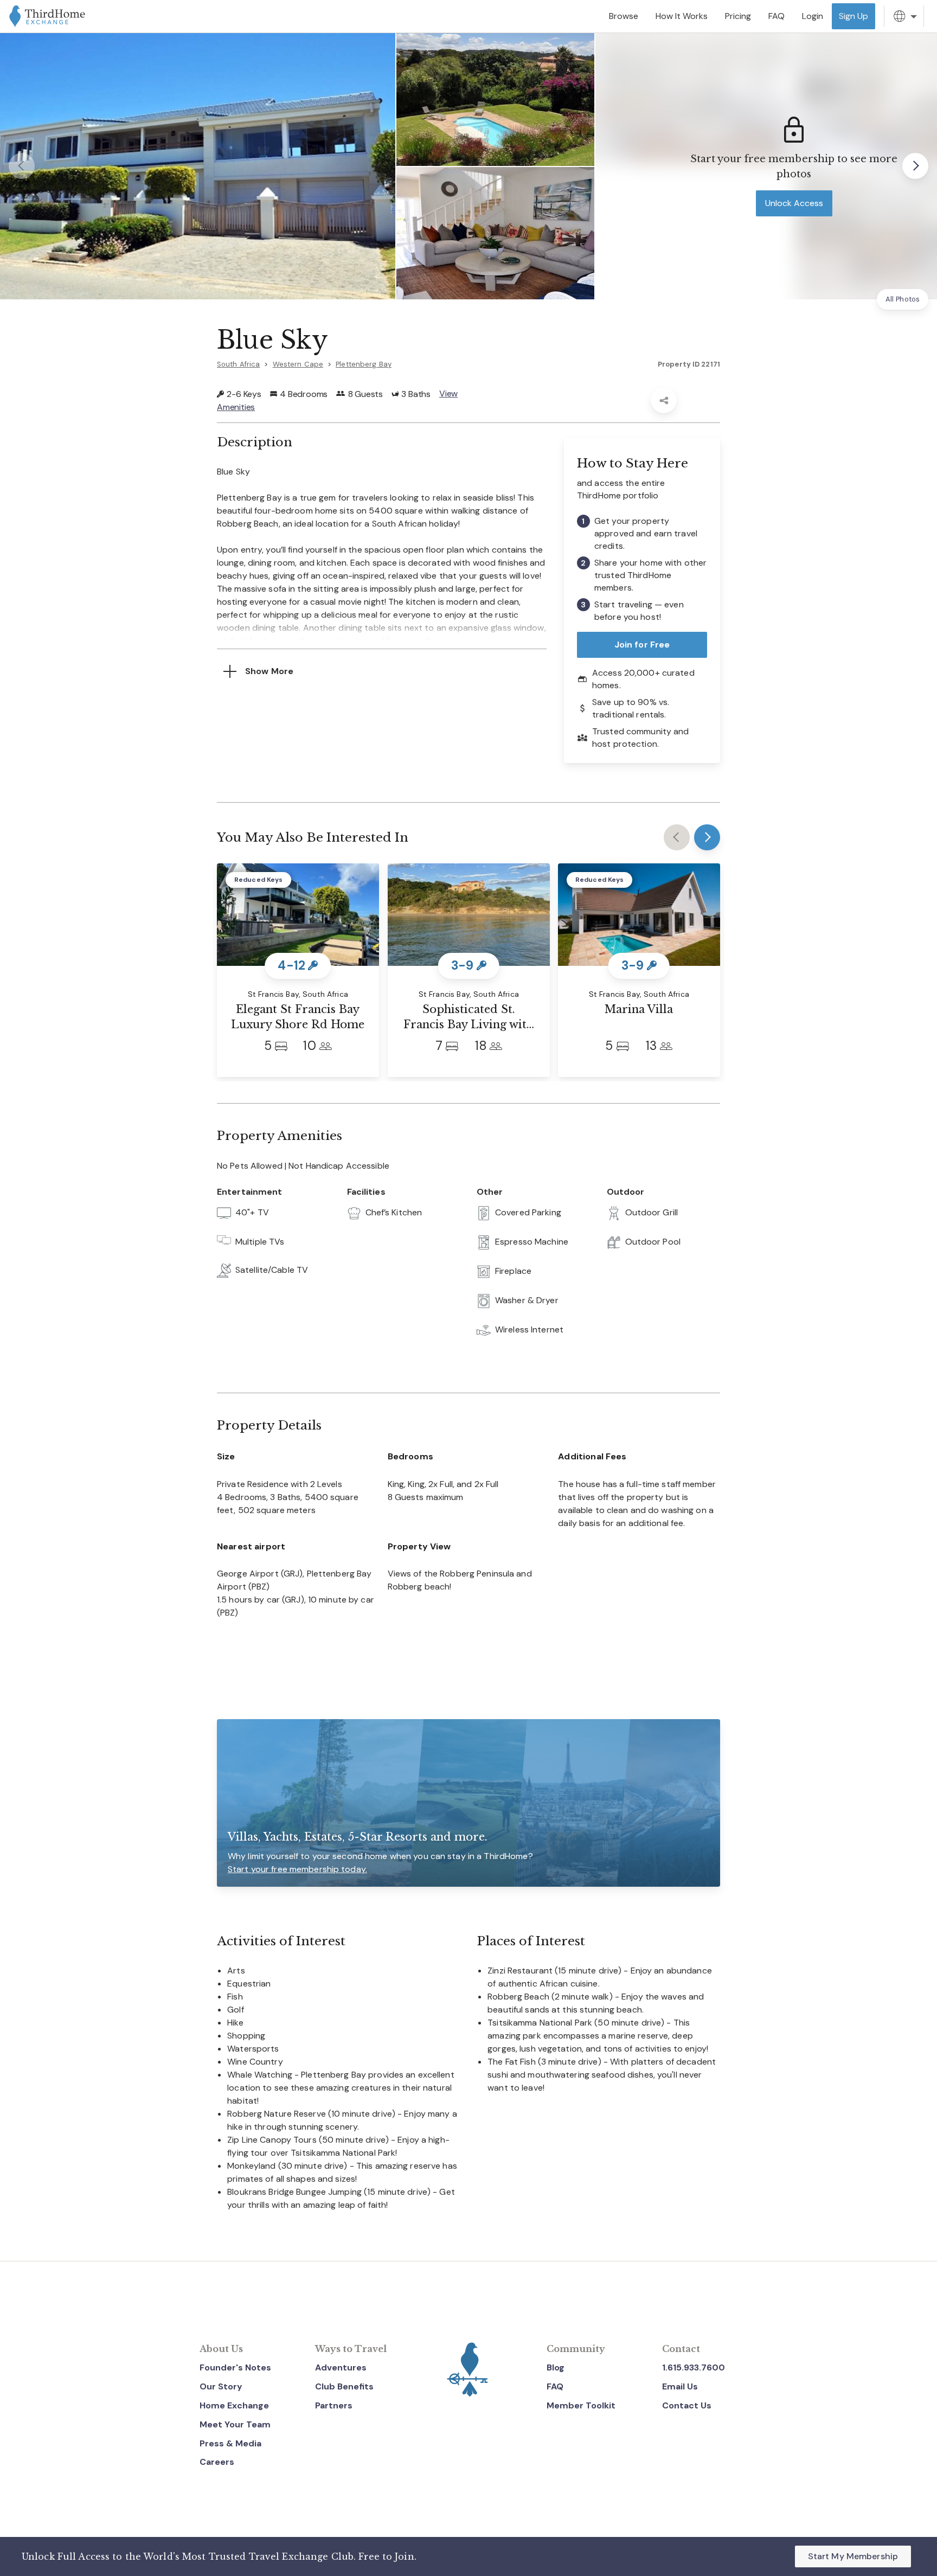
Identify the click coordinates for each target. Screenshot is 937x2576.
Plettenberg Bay (364, 364)
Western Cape (298, 364)
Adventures (341, 2367)
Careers (217, 2462)
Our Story (221, 2386)
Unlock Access (794, 203)
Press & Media (230, 2443)
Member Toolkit (581, 2405)
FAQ (555, 2386)
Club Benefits (344, 2386)
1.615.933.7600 (694, 2367)
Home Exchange (234, 2405)
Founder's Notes (235, 2367)
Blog (556, 2367)
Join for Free (642, 645)
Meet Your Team (235, 2424)
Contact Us (687, 2405)
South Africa (238, 364)
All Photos (903, 299)
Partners (334, 2405)
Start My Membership (853, 2556)
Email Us (680, 2386)
